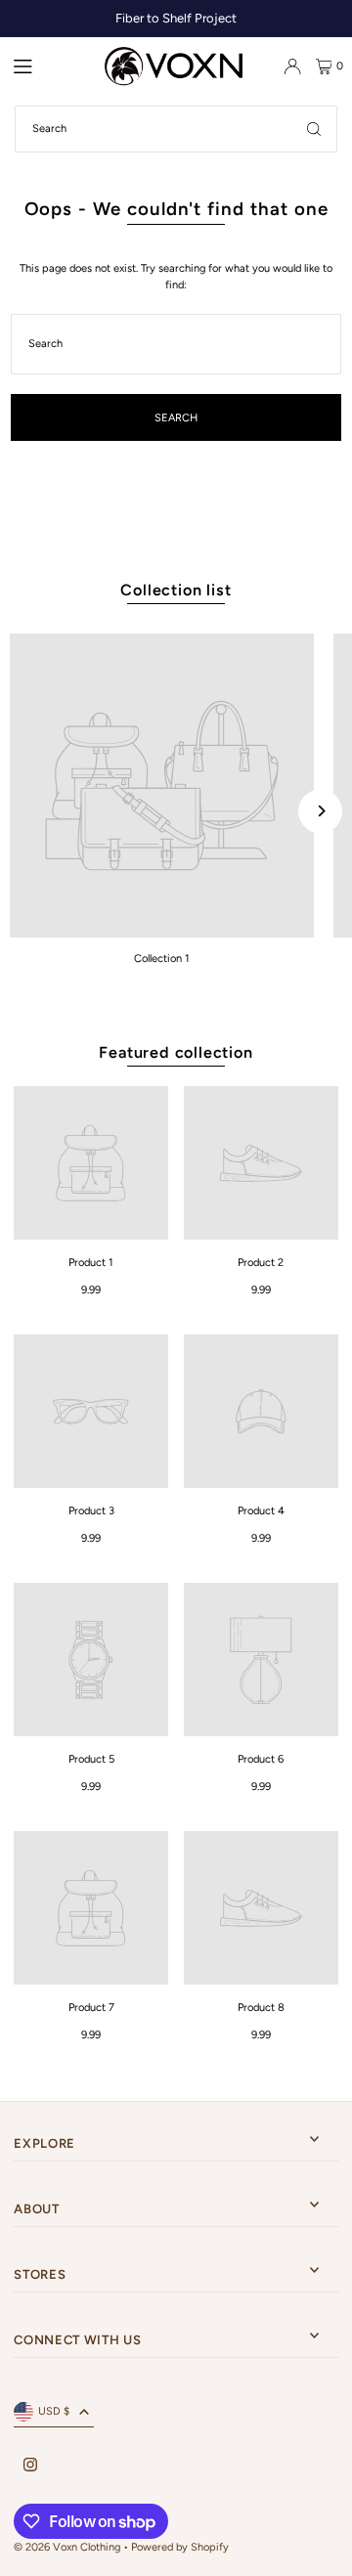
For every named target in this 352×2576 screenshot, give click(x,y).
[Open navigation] (51, 65)
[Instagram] (30, 2466)
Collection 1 (162, 959)
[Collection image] (162, 786)
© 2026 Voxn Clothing (67, 2547)
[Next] (320, 811)
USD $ (54, 2411)
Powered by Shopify (180, 2547)
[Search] (314, 129)
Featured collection (176, 1052)
